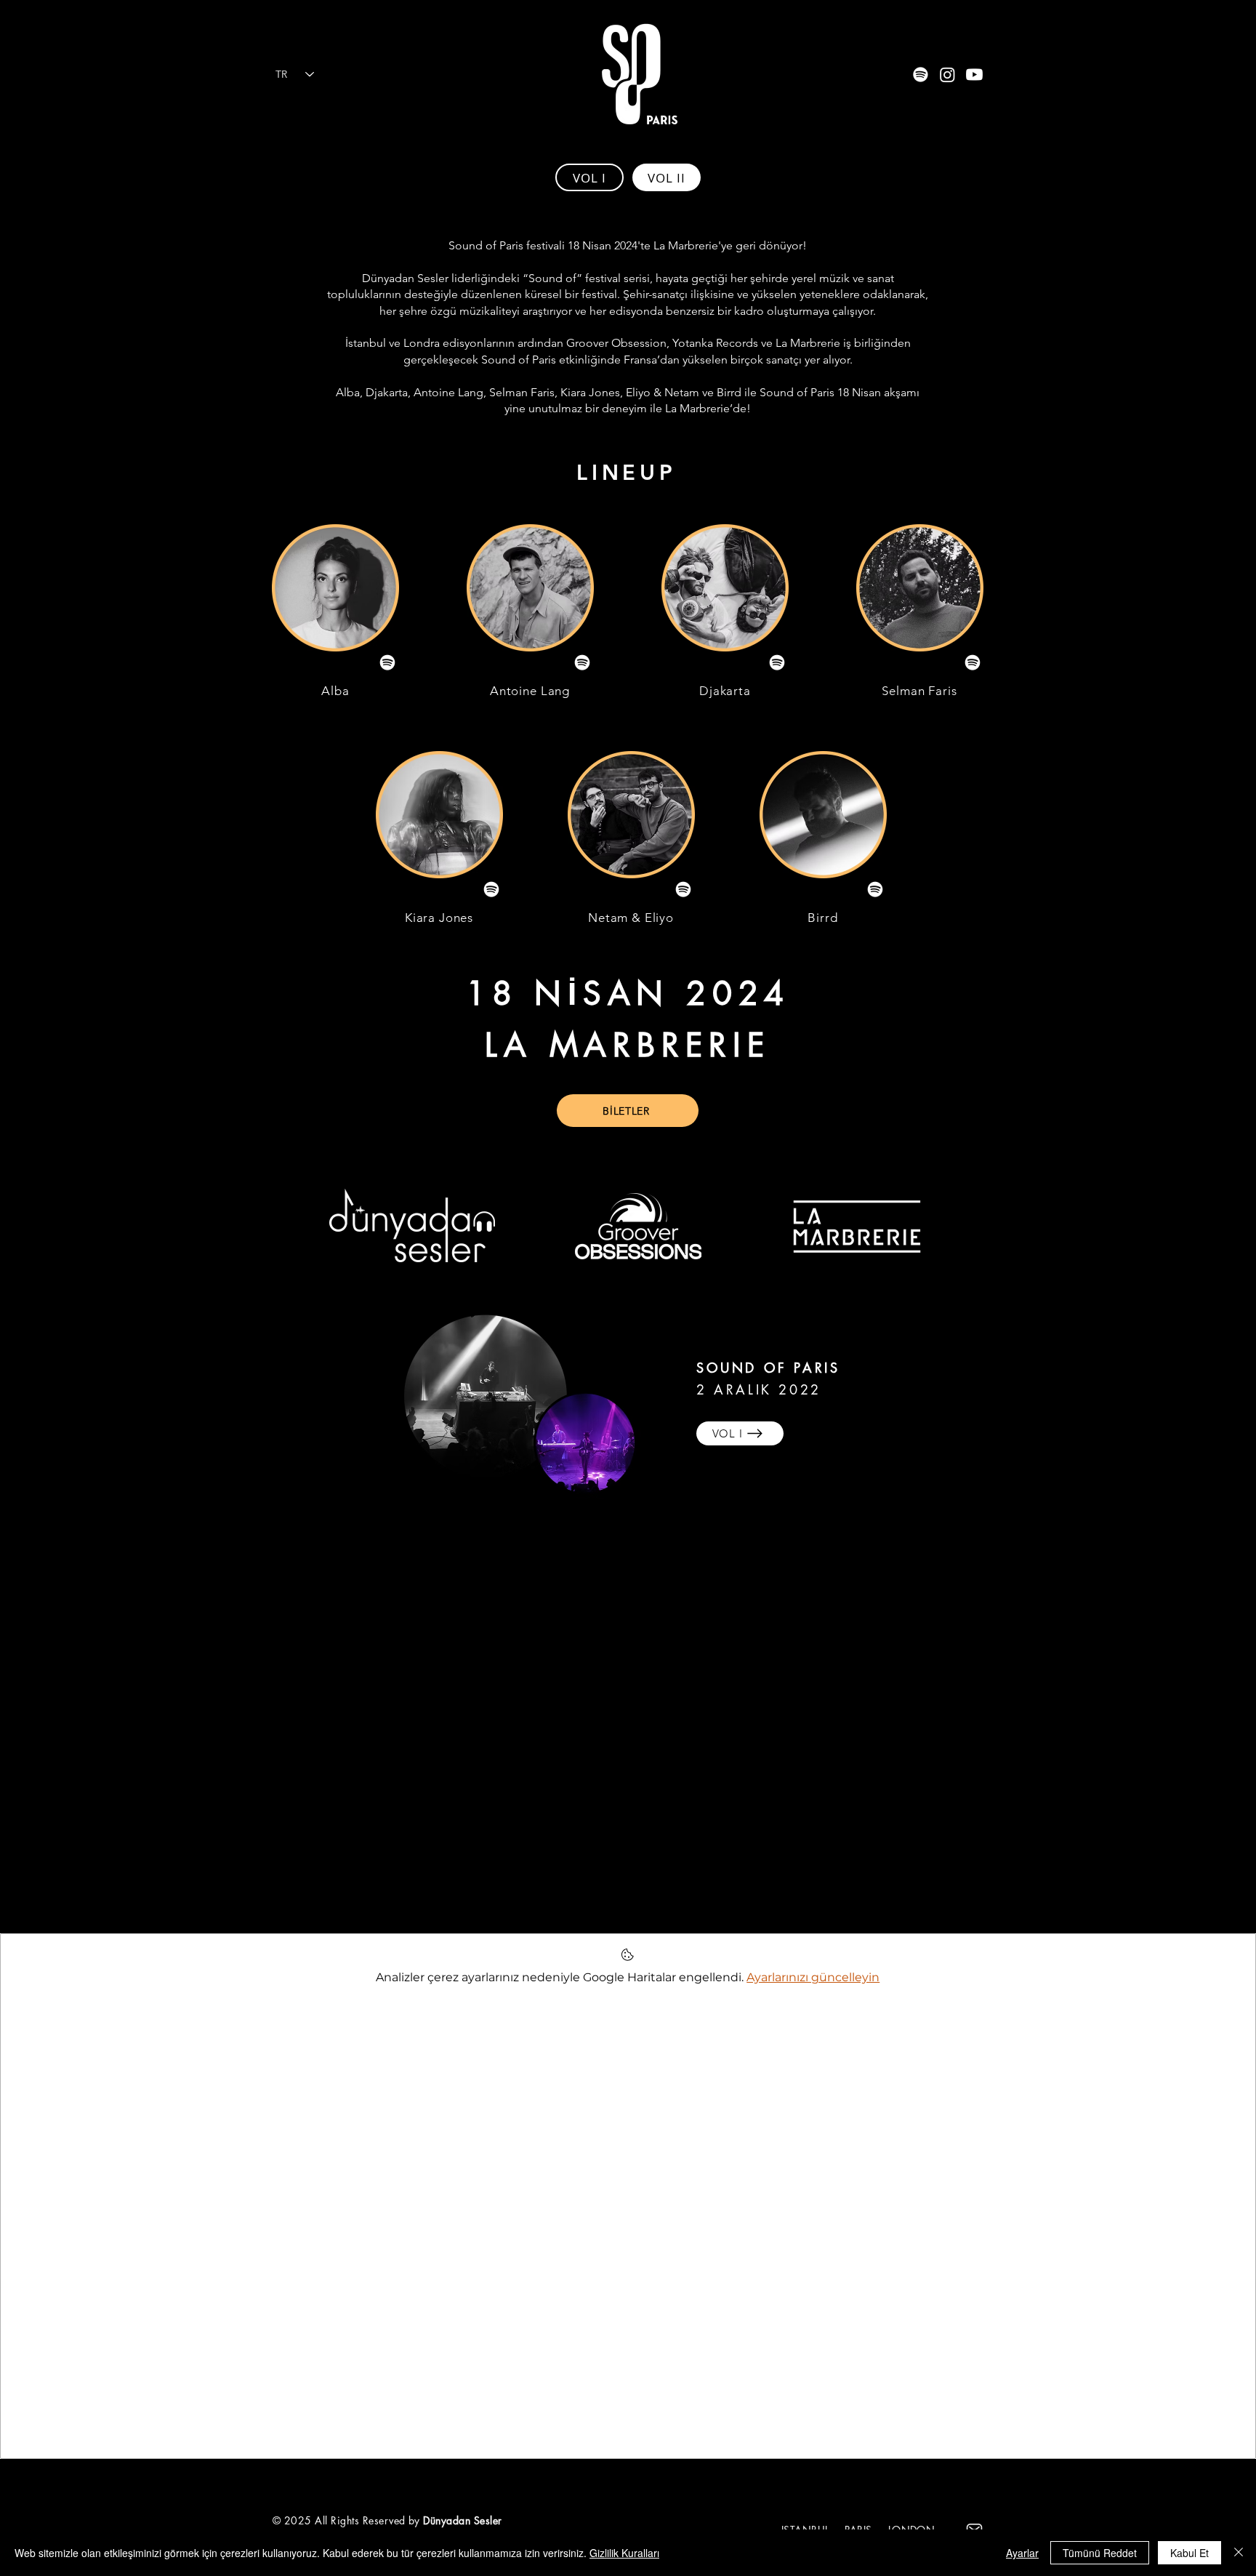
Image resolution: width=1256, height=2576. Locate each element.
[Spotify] (921, 75)
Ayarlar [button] (1022, 2553)
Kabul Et (1189, 2553)
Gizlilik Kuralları (624, 2553)
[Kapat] (1239, 2553)
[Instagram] (947, 75)
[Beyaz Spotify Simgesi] (387, 662)
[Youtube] (974, 75)
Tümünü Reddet (1100, 2553)
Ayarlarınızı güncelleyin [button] (813, 1977)
